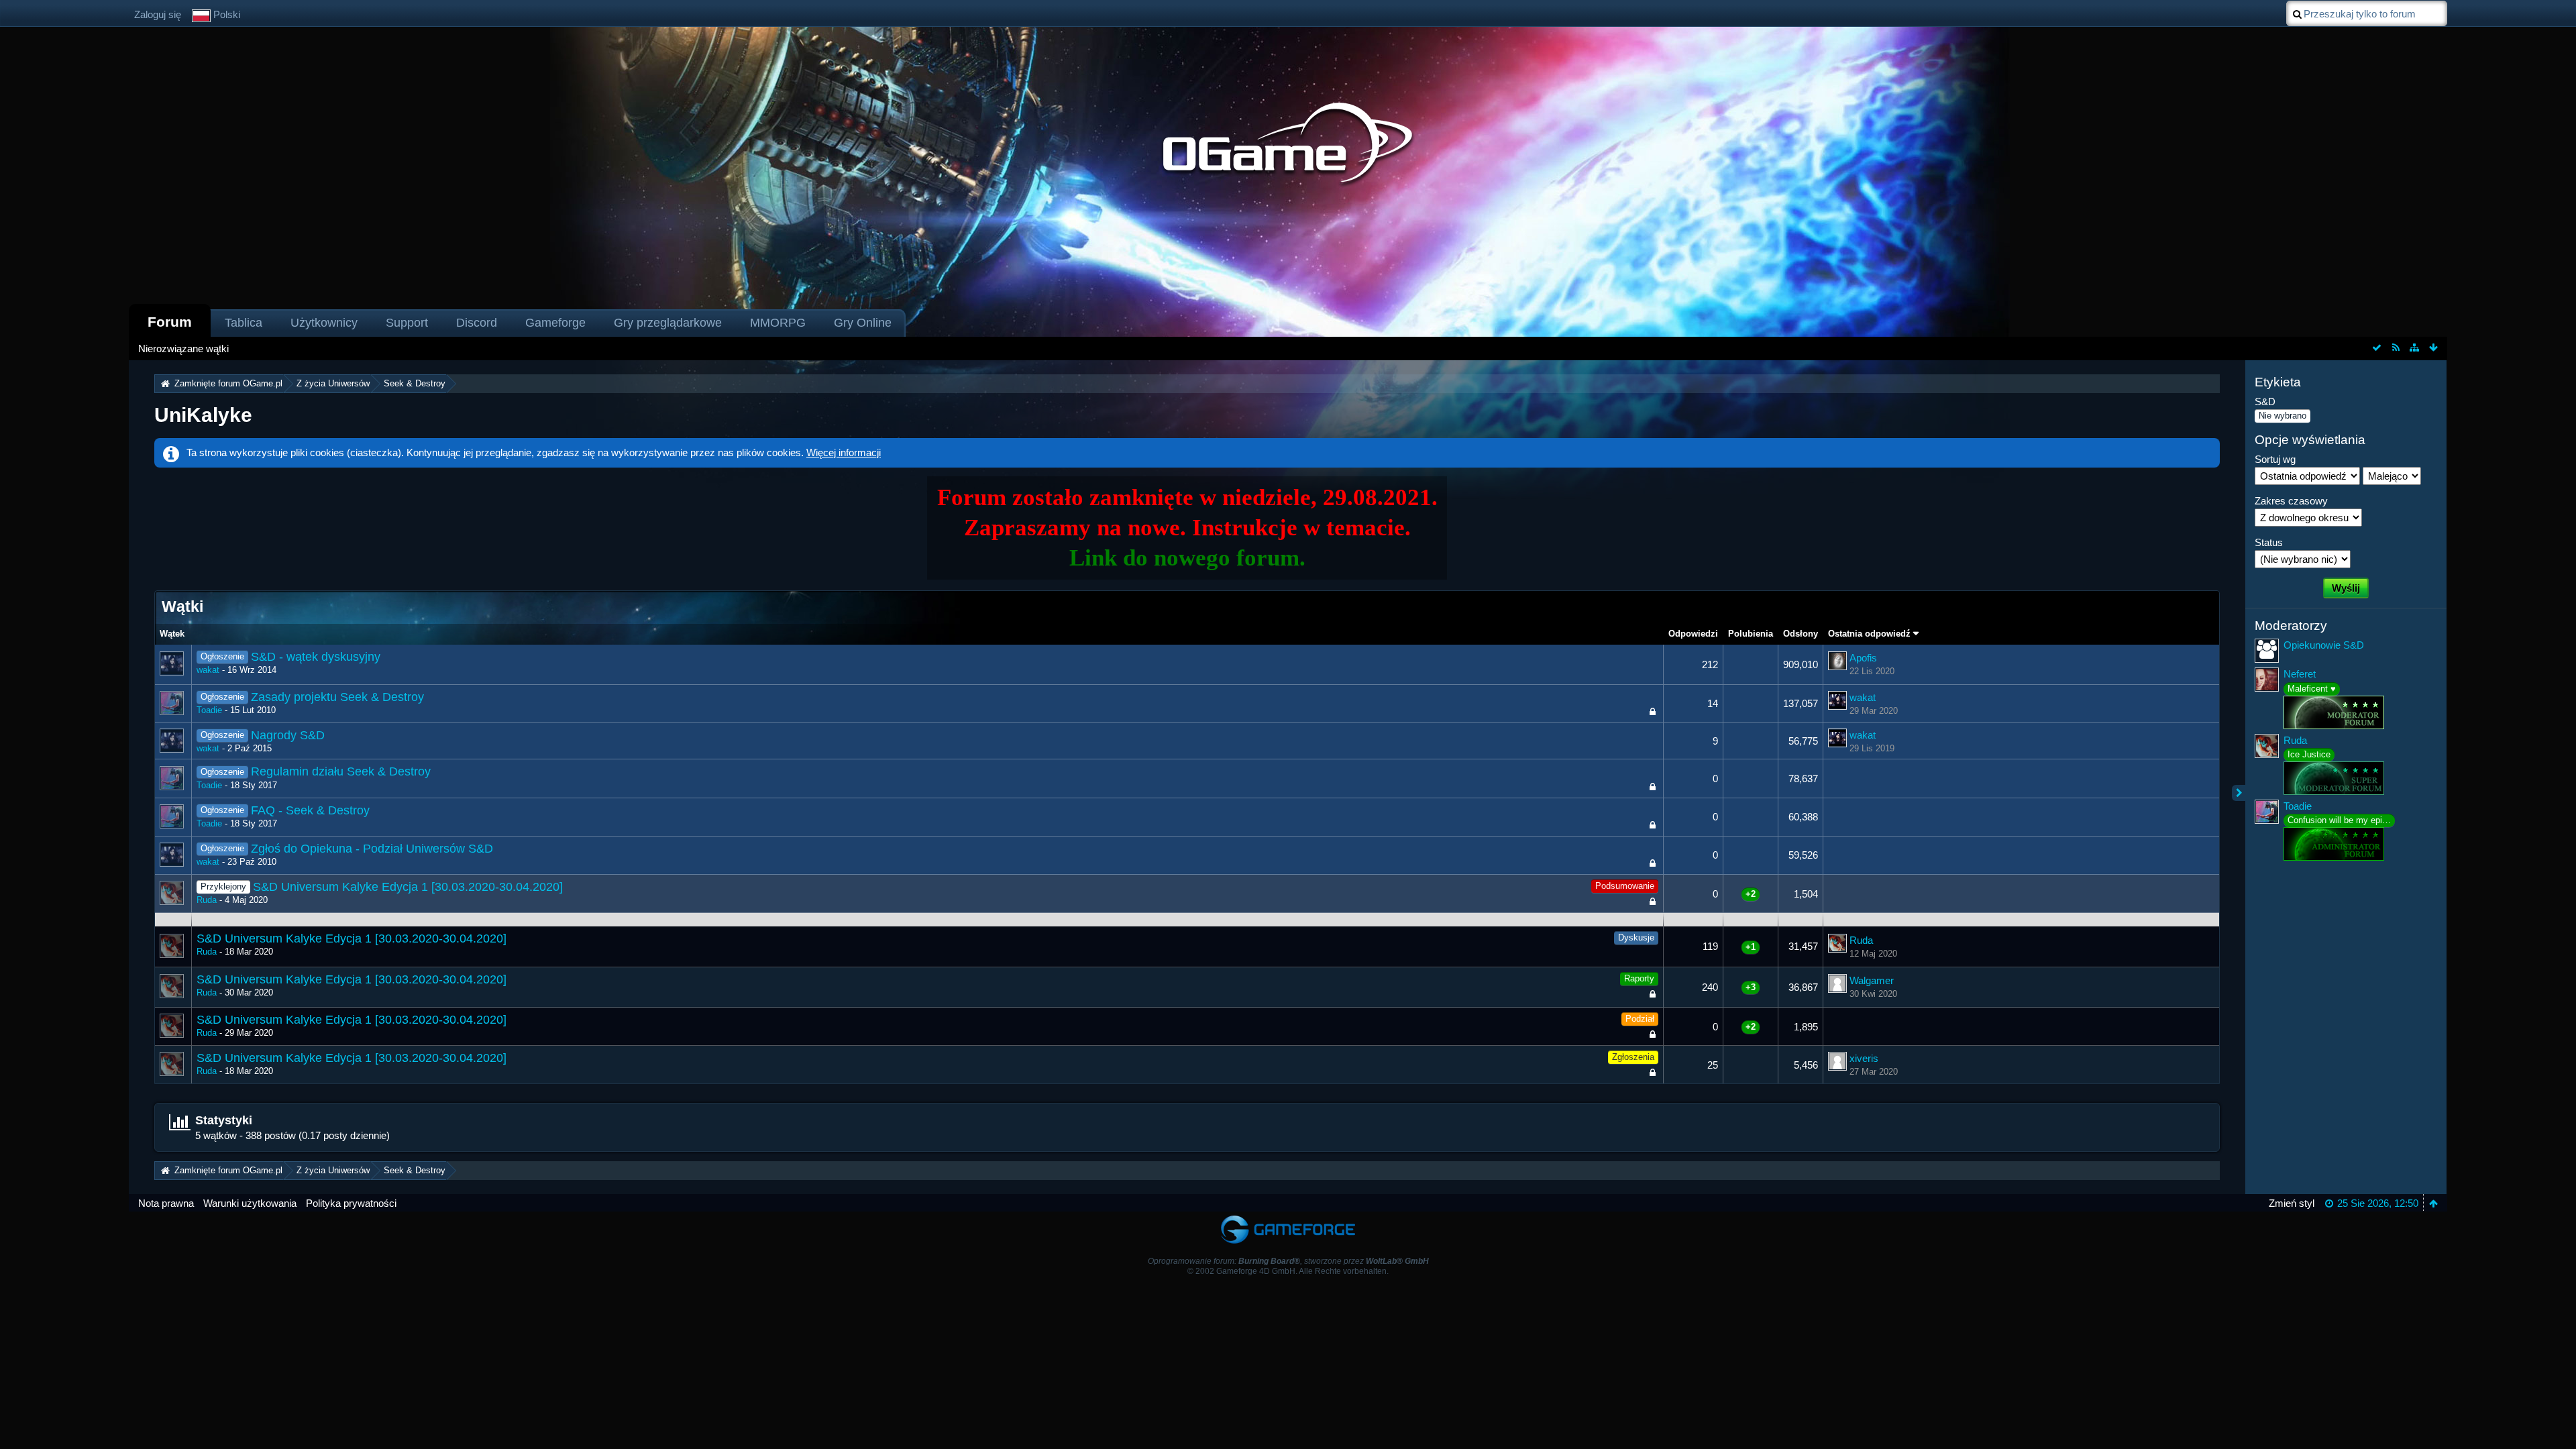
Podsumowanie (1625, 886)
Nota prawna (166, 1203)
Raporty (1639, 978)
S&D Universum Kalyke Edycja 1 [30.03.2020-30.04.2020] (408, 887)
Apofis (1863, 658)
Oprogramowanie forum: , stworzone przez (1288, 1261)
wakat (208, 670)
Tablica (244, 323)
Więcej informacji (844, 452)
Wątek (172, 634)
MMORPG (778, 323)
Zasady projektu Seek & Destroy (337, 697)
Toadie (209, 710)
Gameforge (555, 323)
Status (2269, 542)
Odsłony (1801, 634)
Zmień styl (2292, 1203)
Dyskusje (1636, 937)
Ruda (207, 900)
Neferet (2300, 674)
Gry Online (863, 323)
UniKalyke (203, 415)
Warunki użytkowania (250, 1203)
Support (407, 323)
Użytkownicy (324, 323)
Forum (170, 322)
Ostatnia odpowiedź (1869, 634)
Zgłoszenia (1633, 1057)
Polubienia (1751, 634)
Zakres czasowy (2291, 501)
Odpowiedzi (1693, 634)
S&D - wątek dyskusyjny (316, 657)
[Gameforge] (1288, 1218)
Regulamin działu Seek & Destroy (341, 771)
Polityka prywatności (351, 1203)
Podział (1640, 1019)
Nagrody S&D (288, 735)
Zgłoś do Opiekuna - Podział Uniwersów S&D (372, 849)
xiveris (1864, 1058)
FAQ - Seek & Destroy (310, 810)
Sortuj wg (2275, 459)
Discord (477, 323)
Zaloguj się (158, 14)
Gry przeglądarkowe (668, 323)
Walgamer (1872, 980)
